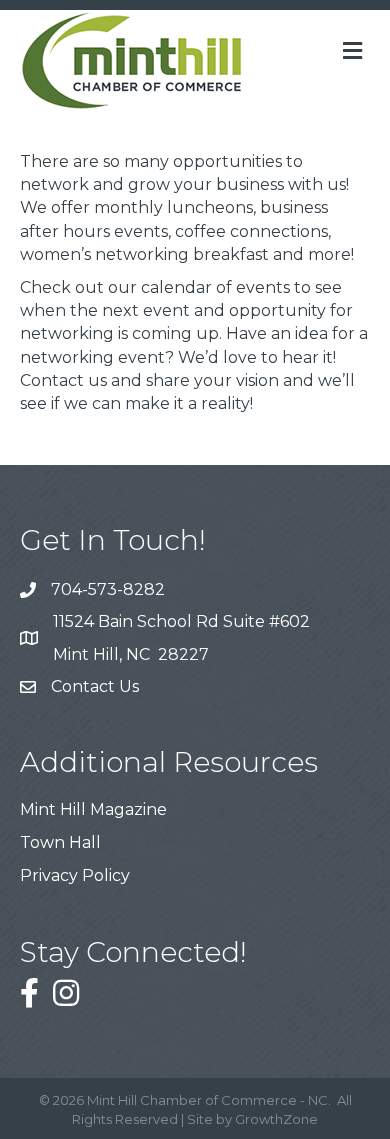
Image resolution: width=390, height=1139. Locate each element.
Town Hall (60, 842)
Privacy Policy (75, 875)
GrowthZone (276, 1119)
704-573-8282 (108, 589)
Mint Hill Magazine (93, 809)
